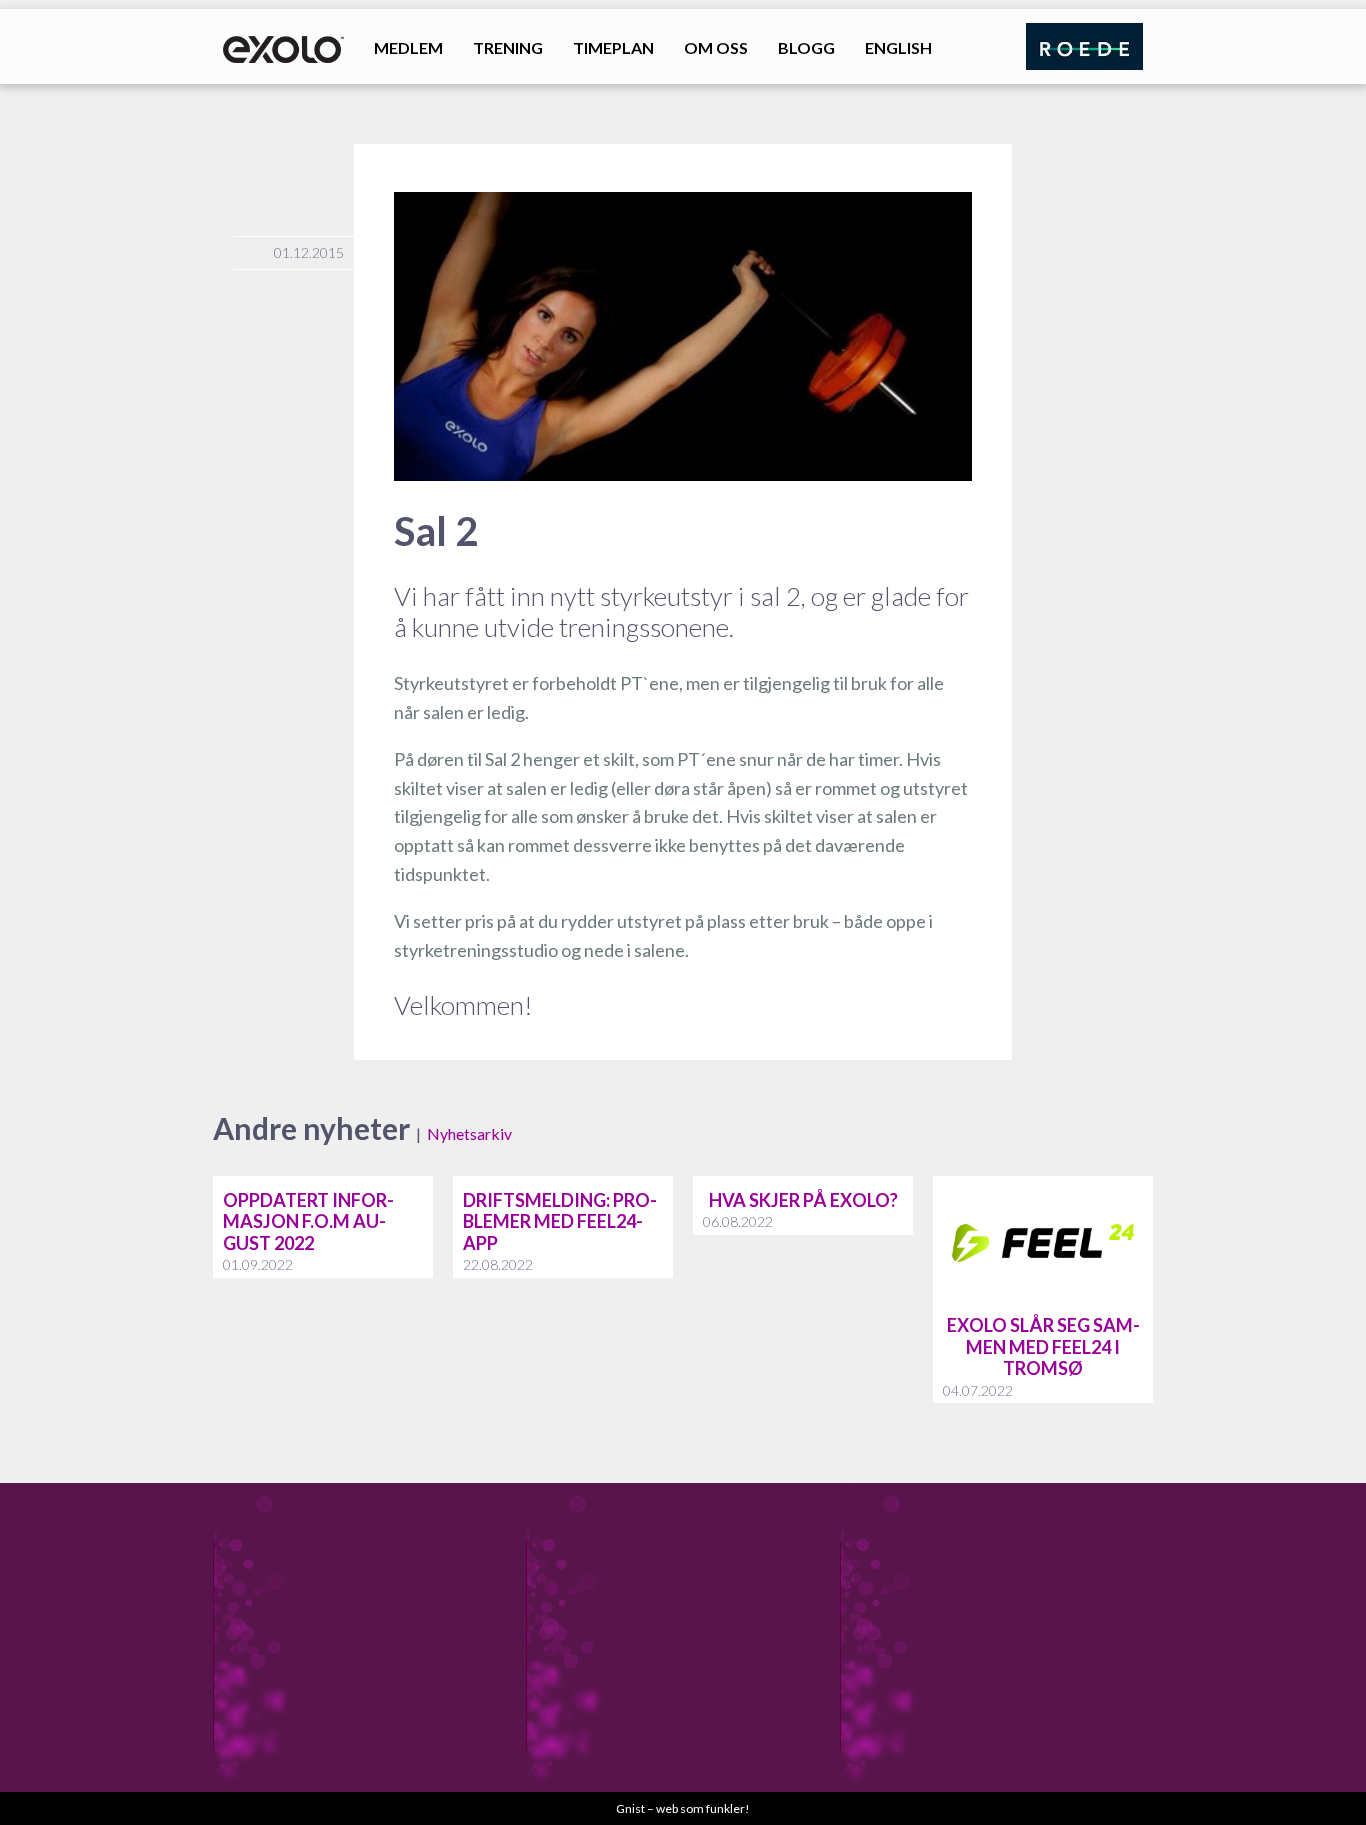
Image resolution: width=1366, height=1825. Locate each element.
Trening (508, 47)
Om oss (716, 47)
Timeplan (613, 47)
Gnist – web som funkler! (683, 1808)
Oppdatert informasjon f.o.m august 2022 (308, 1221)
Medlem (408, 47)
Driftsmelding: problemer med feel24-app (560, 1221)
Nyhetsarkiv (469, 1133)
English (898, 47)
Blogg (806, 47)
